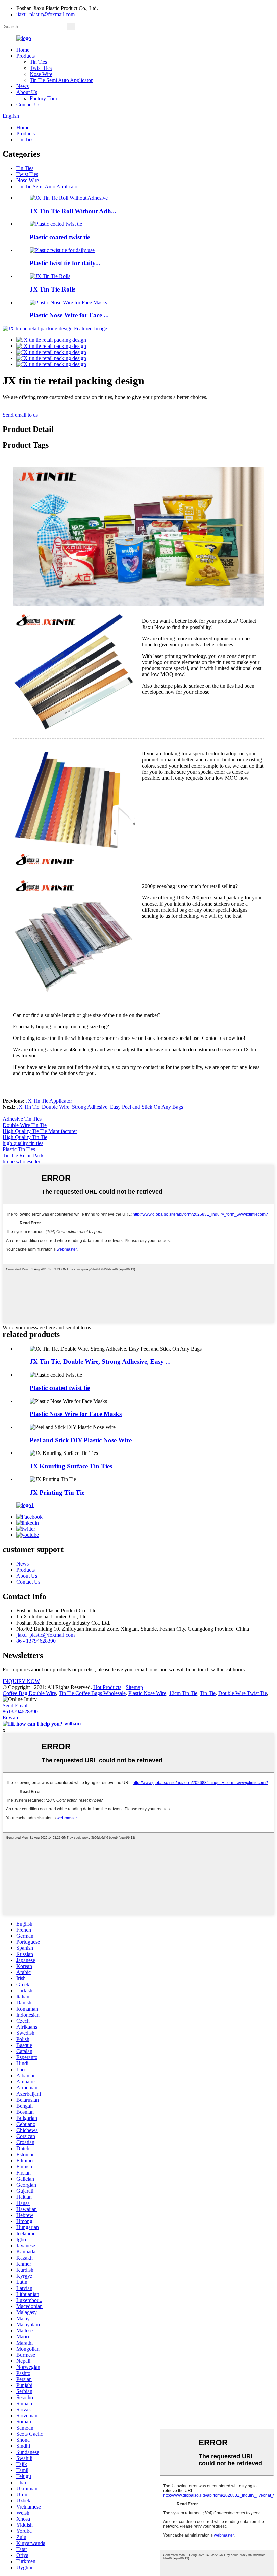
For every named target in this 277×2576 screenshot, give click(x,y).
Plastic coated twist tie (60, 237)
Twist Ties (41, 68)
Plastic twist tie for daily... (65, 263)
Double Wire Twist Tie (243, 1693)
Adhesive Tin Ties (22, 1119)
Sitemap (134, 1687)
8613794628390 (20, 1711)
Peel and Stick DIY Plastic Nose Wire (81, 1440)
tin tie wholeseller (21, 1161)
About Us (27, 92)
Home (23, 50)
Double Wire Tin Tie (25, 1125)
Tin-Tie (208, 1693)
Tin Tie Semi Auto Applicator (61, 80)
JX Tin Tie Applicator (49, 1101)
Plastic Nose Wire (147, 1693)
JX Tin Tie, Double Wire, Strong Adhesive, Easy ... (100, 1362)
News (22, 86)
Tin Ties (38, 62)
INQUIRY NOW (21, 1681)
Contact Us (28, 104)
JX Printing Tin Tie (57, 1492)
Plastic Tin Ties (19, 1149)
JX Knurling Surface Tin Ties (71, 1466)
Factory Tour (44, 98)
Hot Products (107, 1687)
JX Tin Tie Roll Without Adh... (73, 211)
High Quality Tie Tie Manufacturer (40, 1131)
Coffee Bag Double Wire (29, 1693)
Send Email (15, 1705)
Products (26, 56)
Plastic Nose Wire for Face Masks (76, 1414)
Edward (11, 1718)
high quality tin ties (23, 1143)
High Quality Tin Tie (25, 1137)
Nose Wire (41, 74)
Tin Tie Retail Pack (23, 1155)
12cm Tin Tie (183, 1693)
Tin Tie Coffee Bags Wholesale (92, 1693)
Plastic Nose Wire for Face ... (69, 315)
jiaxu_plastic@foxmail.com (45, 14)
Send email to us (20, 415)
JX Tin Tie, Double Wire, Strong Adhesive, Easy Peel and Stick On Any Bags (100, 1107)
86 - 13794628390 (36, 1641)
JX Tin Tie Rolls (53, 289)
